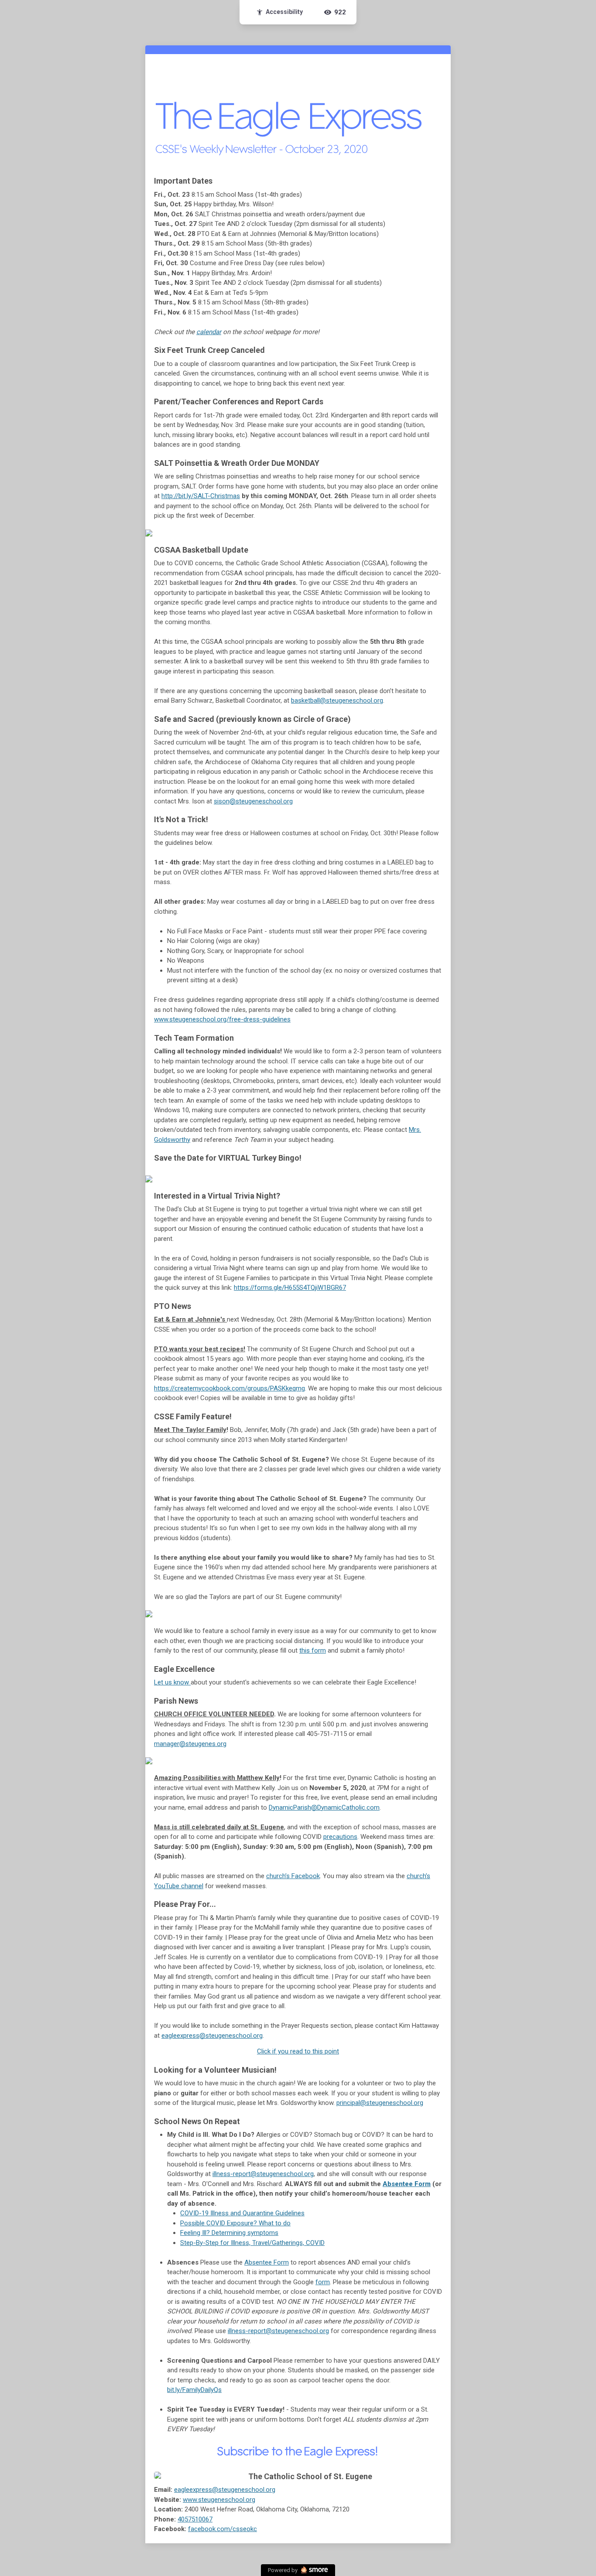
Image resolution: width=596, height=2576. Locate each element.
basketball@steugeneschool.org (337, 700)
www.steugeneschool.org (219, 2500)
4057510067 (195, 2519)
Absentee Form (407, 2184)
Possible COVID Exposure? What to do (235, 2223)
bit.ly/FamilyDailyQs (194, 2390)
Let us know (172, 1682)
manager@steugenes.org (190, 1744)
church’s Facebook (293, 1876)
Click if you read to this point (298, 2051)
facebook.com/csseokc (223, 2529)
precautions (340, 1837)
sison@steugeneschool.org (253, 801)
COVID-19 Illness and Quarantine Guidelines (242, 2213)
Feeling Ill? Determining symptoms (229, 2233)
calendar (209, 332)
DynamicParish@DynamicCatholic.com (324, 1807)
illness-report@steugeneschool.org (263, 2174)
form (323, 2282)
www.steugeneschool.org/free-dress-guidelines (222, 1019)
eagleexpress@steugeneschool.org (212, 2036)
